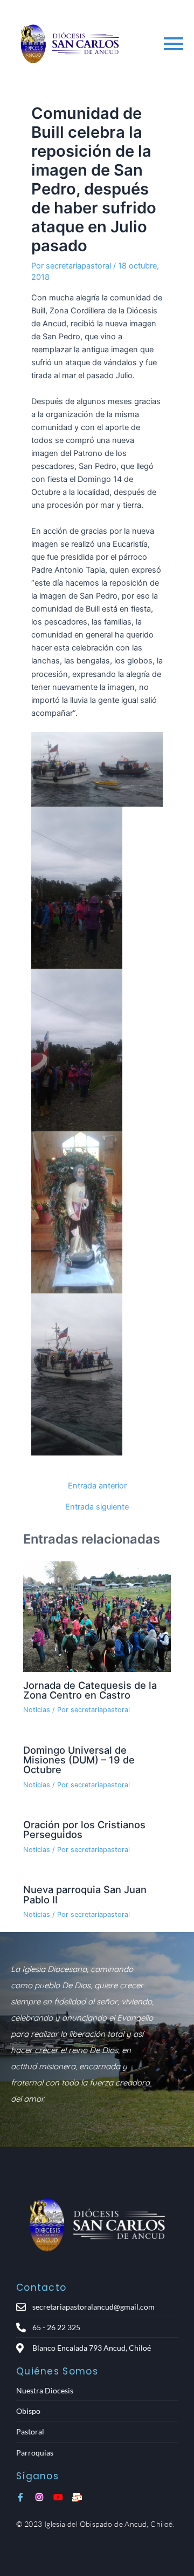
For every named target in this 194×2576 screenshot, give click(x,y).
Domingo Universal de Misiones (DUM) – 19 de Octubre (79, 1760)
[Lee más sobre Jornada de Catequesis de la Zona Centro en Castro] (97, 1617)
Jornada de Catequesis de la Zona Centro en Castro (90, 1690)
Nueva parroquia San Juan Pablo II (85, 1894)
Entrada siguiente (97, 1507)
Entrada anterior (97, 1486)
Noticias (37, 1710)
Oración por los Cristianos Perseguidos (84, 1829)
